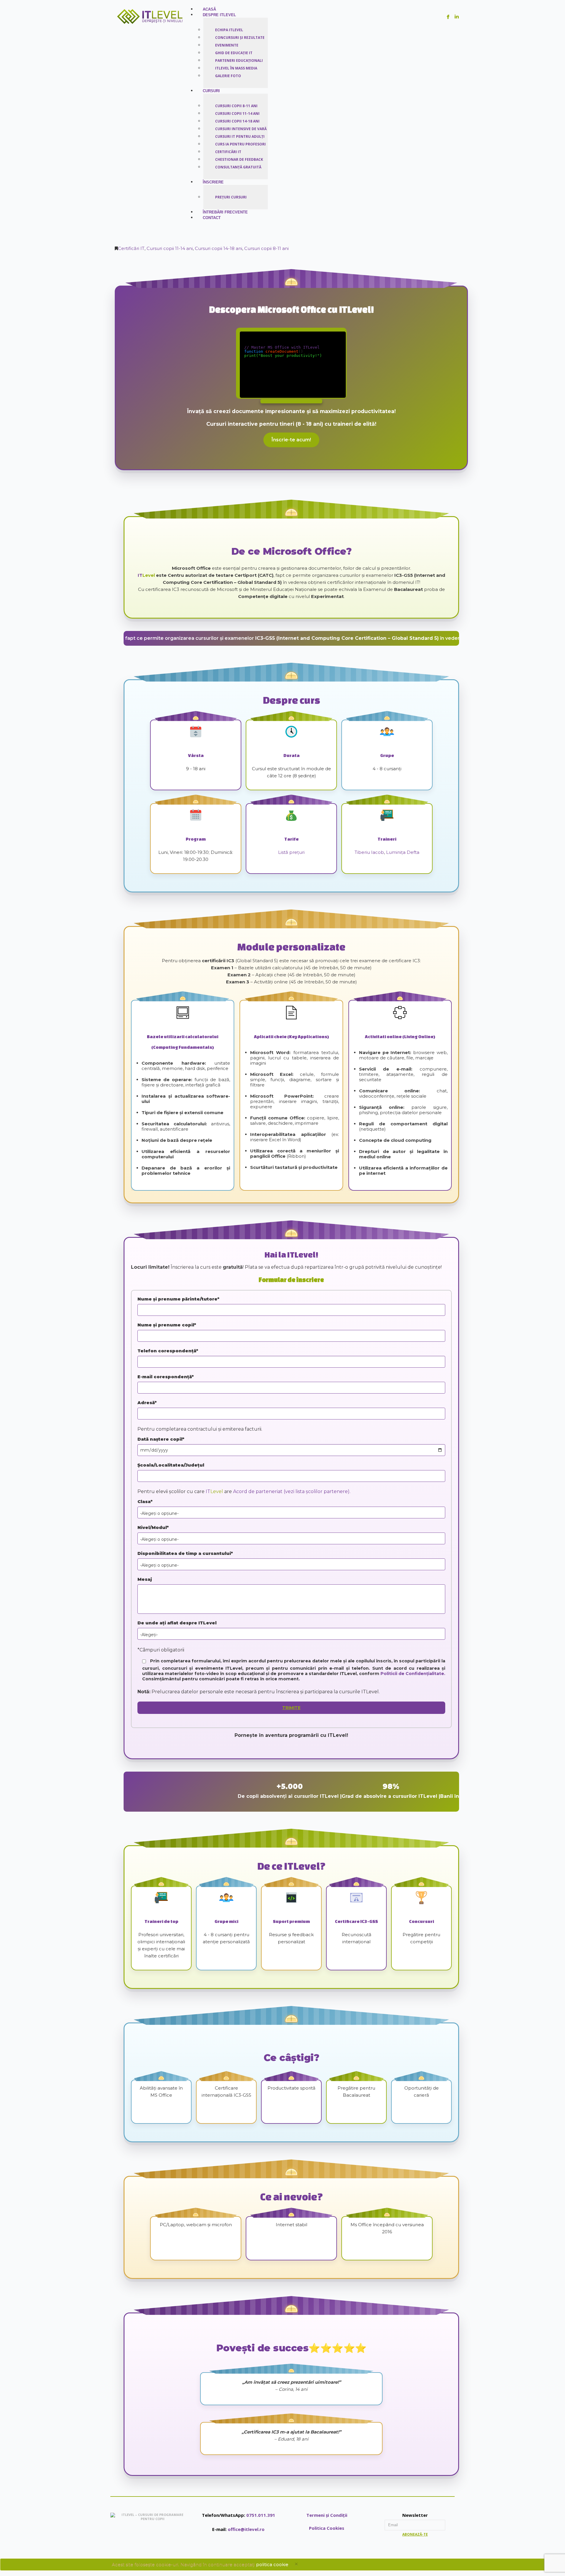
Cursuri (211, 91)
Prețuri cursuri (231, 197)
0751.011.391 (261, 2515)
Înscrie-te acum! (291, 440)
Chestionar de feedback (239, 159)
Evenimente (227, 45)
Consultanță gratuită (238, 167)
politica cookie (272, 2564)
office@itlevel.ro (246, 2529)
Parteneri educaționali (239, 61)
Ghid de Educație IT (234, 53)
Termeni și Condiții (327, 2515)
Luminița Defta (403, 852)
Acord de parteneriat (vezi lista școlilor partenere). (292, 1491)
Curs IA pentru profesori (240, 144)
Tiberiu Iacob (369, 852)
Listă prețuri (291, 852)
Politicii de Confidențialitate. (413, 1674)
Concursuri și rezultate (240, 38)
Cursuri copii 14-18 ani (237, 121)
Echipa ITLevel (229, 30)
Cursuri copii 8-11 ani (236, 106)
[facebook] (448, 17)
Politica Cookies (327, 2528)
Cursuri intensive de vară (241, 129)
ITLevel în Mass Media (236, 68)
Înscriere (213, 182)
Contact (212, 218)
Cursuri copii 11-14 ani (237, 114)
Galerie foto (228, 76)
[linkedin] (457, 17)
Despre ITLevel (219, 15)
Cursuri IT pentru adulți (240, 136)
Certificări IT (228, 152)
